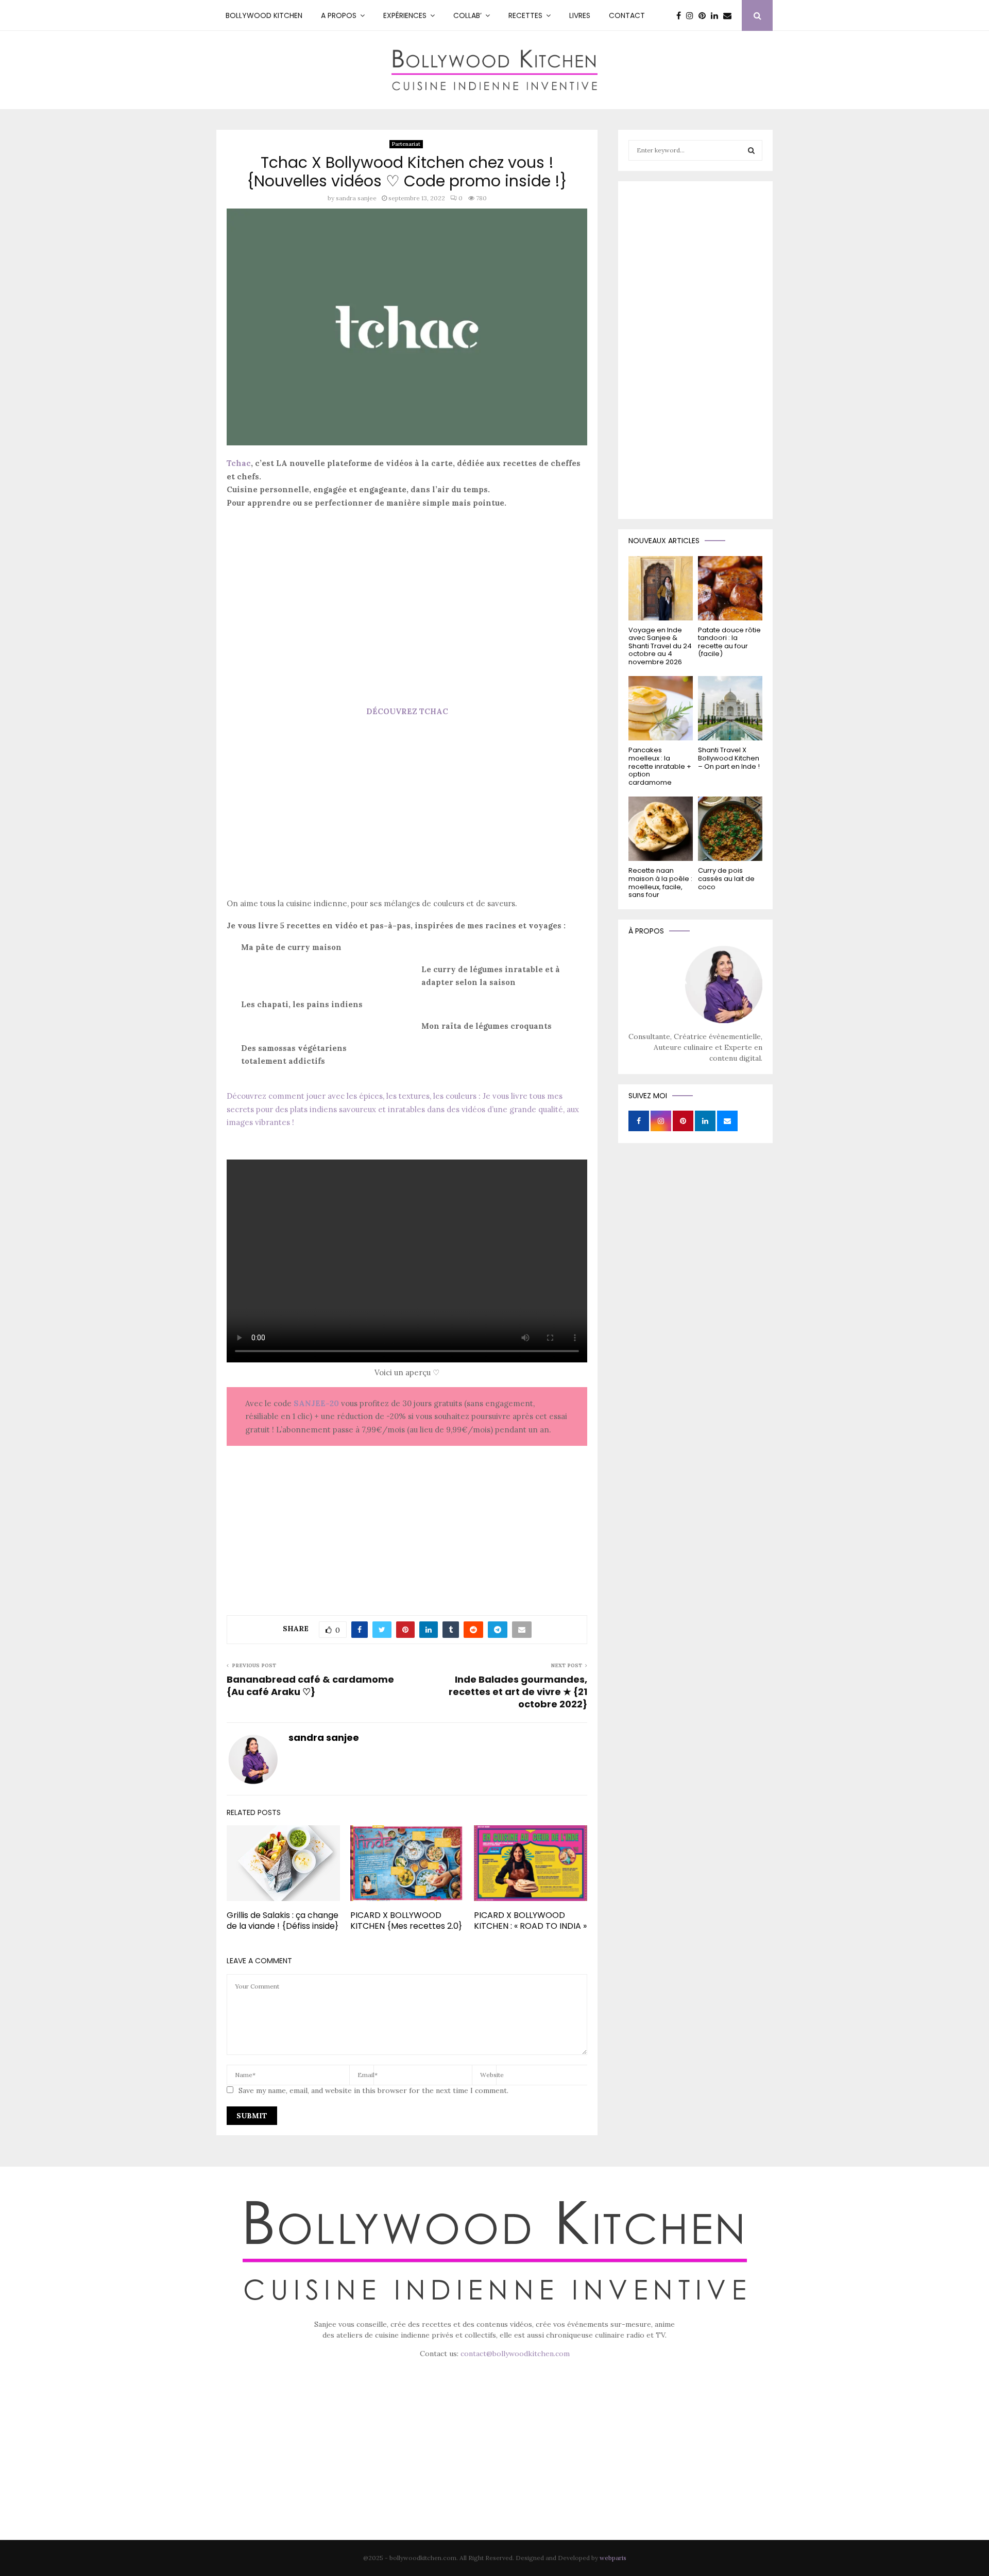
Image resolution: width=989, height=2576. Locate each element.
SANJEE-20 (316, 1403)
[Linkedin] (717, 15)
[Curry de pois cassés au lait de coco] (730, 829)
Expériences (405, 15)
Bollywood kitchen (264, 15)
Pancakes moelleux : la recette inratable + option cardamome (660, 766)
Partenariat (406, 144)
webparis (613, 2558)
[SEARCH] (751, 150)
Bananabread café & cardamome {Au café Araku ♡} (310, 1685)
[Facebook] (681, 15)
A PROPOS (339, 15)
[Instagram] (692, 15)
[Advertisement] (407, 590)
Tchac (239, 463)
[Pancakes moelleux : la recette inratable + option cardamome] (661, 708)
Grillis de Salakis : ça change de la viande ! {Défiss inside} (283, 1921)
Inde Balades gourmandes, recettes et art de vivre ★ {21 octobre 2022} (518, 1692)
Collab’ (467, 15)
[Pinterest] (705, 15)
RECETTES (525, 15)
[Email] (730, 15)
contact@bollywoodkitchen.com (515, 2354)
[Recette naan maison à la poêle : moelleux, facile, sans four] (661, 829)
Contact (627, 15)
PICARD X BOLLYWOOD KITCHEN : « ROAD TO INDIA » (530, 1921)
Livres (580, 15)
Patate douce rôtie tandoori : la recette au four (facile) (729, 642)
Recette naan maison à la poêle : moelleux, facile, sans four (660, 883)
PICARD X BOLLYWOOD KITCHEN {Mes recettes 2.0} (406, 1921)
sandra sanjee (356, 198)
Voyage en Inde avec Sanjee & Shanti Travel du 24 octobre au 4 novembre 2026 (660, 646)
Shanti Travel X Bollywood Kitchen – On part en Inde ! (729, 758)
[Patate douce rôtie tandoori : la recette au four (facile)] (730, 588)
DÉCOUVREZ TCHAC (407, 711)
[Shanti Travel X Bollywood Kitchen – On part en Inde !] (730, 708)
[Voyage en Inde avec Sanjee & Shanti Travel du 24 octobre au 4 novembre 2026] (661, 588)
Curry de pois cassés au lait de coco (726, 878)
